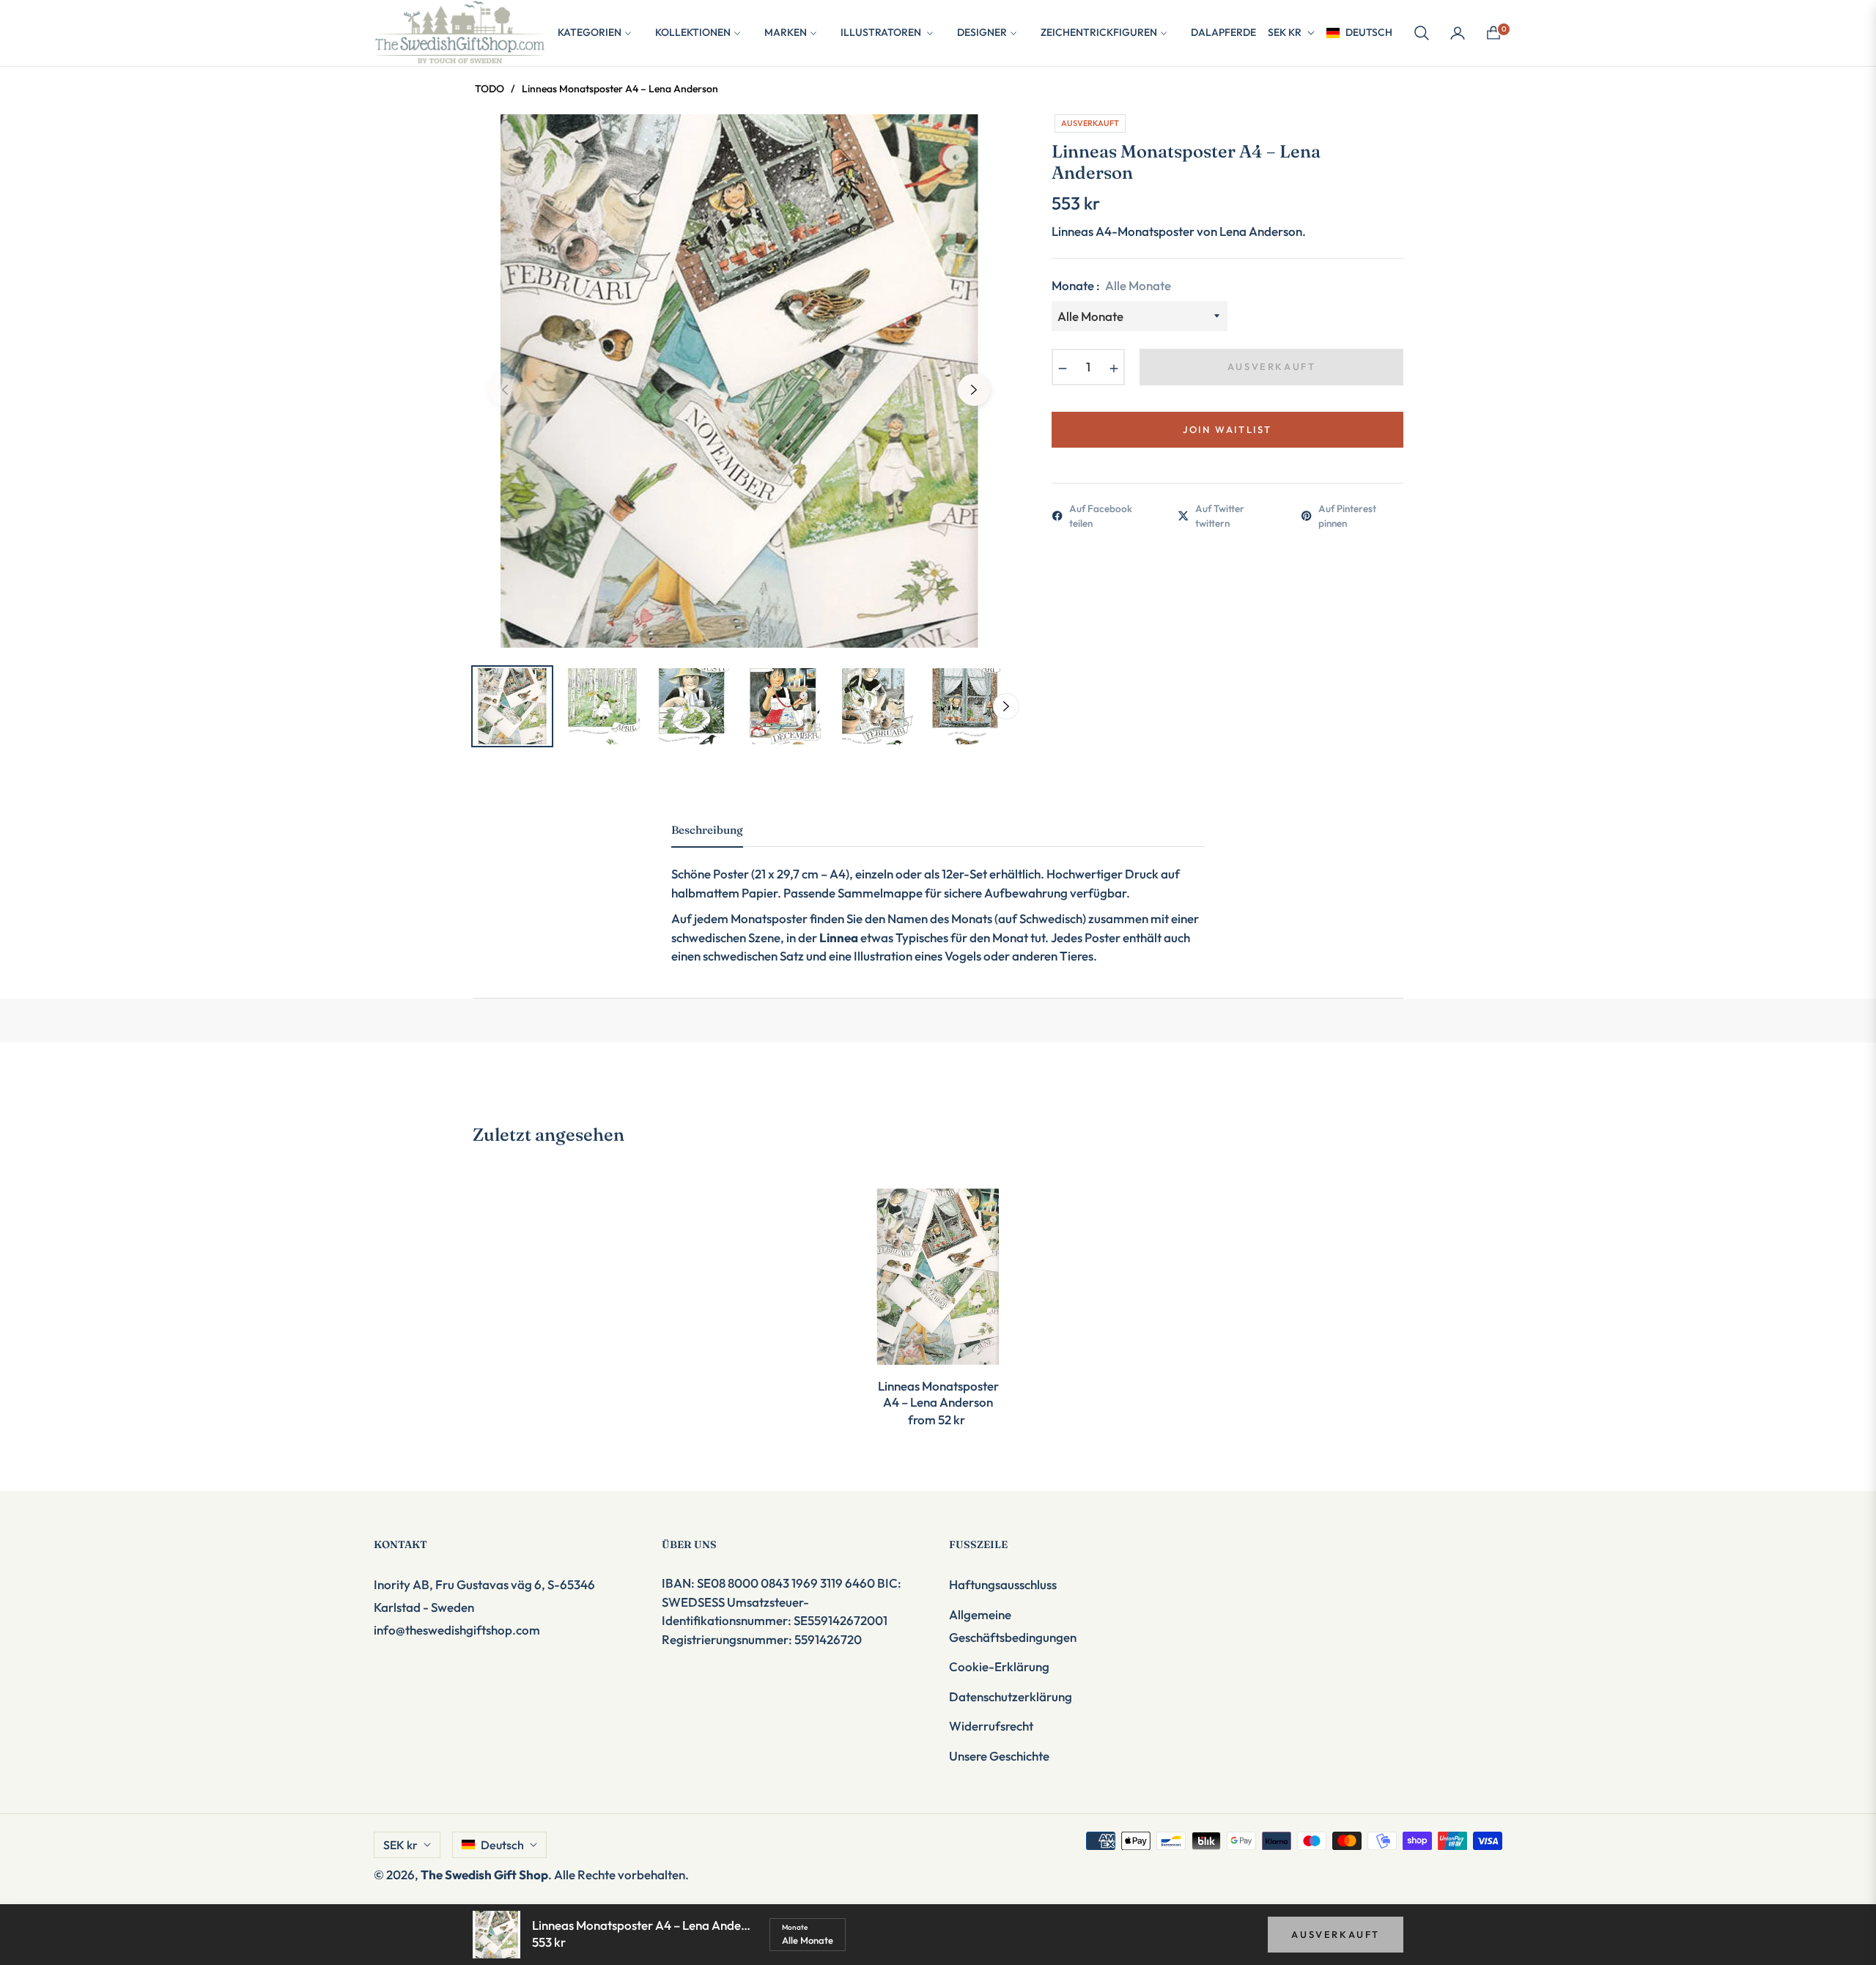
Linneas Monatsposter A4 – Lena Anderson (938, 1394)
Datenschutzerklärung (1011, 1696)
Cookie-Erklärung (999, 1666)
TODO (490, 89)
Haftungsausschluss (1003, 1584)
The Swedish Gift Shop (484, 1875)
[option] (739, 381)
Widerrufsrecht (991, 1726)
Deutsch (1369, 32)
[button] (1422, 33)
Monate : (1111, 285)
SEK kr (1285, 32)
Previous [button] (505, 390)
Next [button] (974, 390)
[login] (1458, 33)
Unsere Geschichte (999, 1756)
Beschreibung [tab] (707, 830)
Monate (795, 1927)
